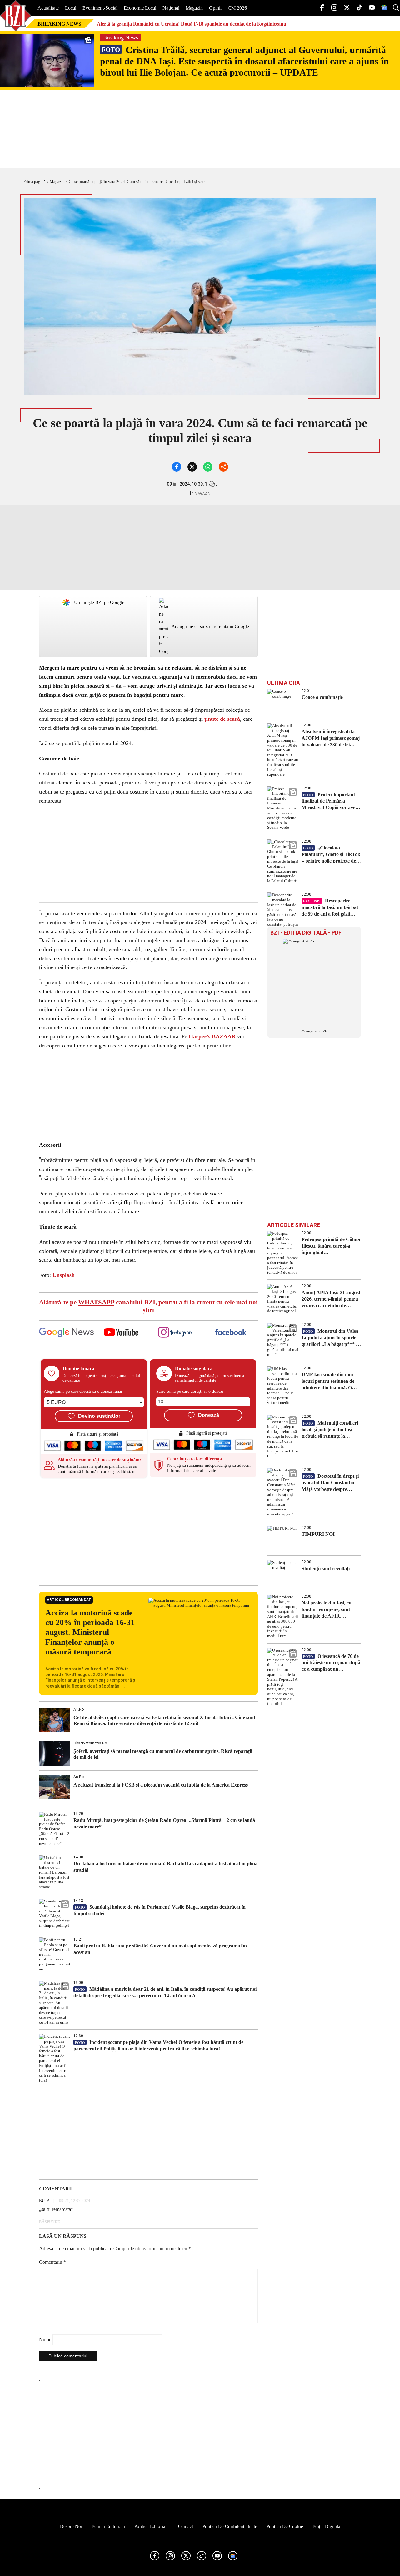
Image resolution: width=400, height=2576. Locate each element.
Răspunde (50, 2222)
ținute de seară (222, 719)
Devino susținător (99, 1416)
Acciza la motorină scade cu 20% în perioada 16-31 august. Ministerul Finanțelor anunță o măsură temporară (90, 1632)
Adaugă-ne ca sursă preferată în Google (210, 626)
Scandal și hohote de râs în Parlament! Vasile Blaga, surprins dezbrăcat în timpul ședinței (160, 1910)
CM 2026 (237, 8)
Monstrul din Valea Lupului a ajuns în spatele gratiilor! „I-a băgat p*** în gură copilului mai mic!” (331, 1338)
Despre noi (71, 2526)
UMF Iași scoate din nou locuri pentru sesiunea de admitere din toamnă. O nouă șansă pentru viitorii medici (329, 1381)
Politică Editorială (152, 2526)
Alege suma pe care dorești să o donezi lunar (83, 1391)
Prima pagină (35, 182)
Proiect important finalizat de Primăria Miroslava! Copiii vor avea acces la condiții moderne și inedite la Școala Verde (330, 801)
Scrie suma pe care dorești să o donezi (190, 1391)
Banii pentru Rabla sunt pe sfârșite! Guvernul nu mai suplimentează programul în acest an (160, 1949)
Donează (209, 1415)
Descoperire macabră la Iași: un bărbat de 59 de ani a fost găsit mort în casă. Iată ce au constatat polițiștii (330, 908)
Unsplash (64, 1275)
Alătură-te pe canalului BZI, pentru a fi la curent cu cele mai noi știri (148, 1306)
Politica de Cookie (285, 2526)
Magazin (194, 8)
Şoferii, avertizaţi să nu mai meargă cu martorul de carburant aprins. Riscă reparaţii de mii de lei (163, 1754)
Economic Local (140, 8)
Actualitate (48, 8)
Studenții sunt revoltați (326, 1568)
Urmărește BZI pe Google (99, 602)
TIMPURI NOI (318, 1534)
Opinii (215, 8)
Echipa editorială (108, 2526)
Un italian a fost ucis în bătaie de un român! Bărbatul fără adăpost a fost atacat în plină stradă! (165, 1867)
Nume (45, 2339)
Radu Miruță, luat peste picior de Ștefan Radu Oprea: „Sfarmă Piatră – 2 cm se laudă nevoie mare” (164, 1823)
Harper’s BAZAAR (212, 1036)
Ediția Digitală (326, 2526)
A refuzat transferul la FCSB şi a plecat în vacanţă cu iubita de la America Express (161, 1785)
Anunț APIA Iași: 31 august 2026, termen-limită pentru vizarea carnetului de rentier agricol (331, 1299)
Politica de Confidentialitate (230, 2526)
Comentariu (52, 2262)
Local (71, 8)
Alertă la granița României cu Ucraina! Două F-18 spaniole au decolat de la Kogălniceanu (192, 24)
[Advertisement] (148, 1535)
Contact (186, 2526)
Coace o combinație (322, 697)
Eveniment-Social (100, 8)
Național (171, 8)
